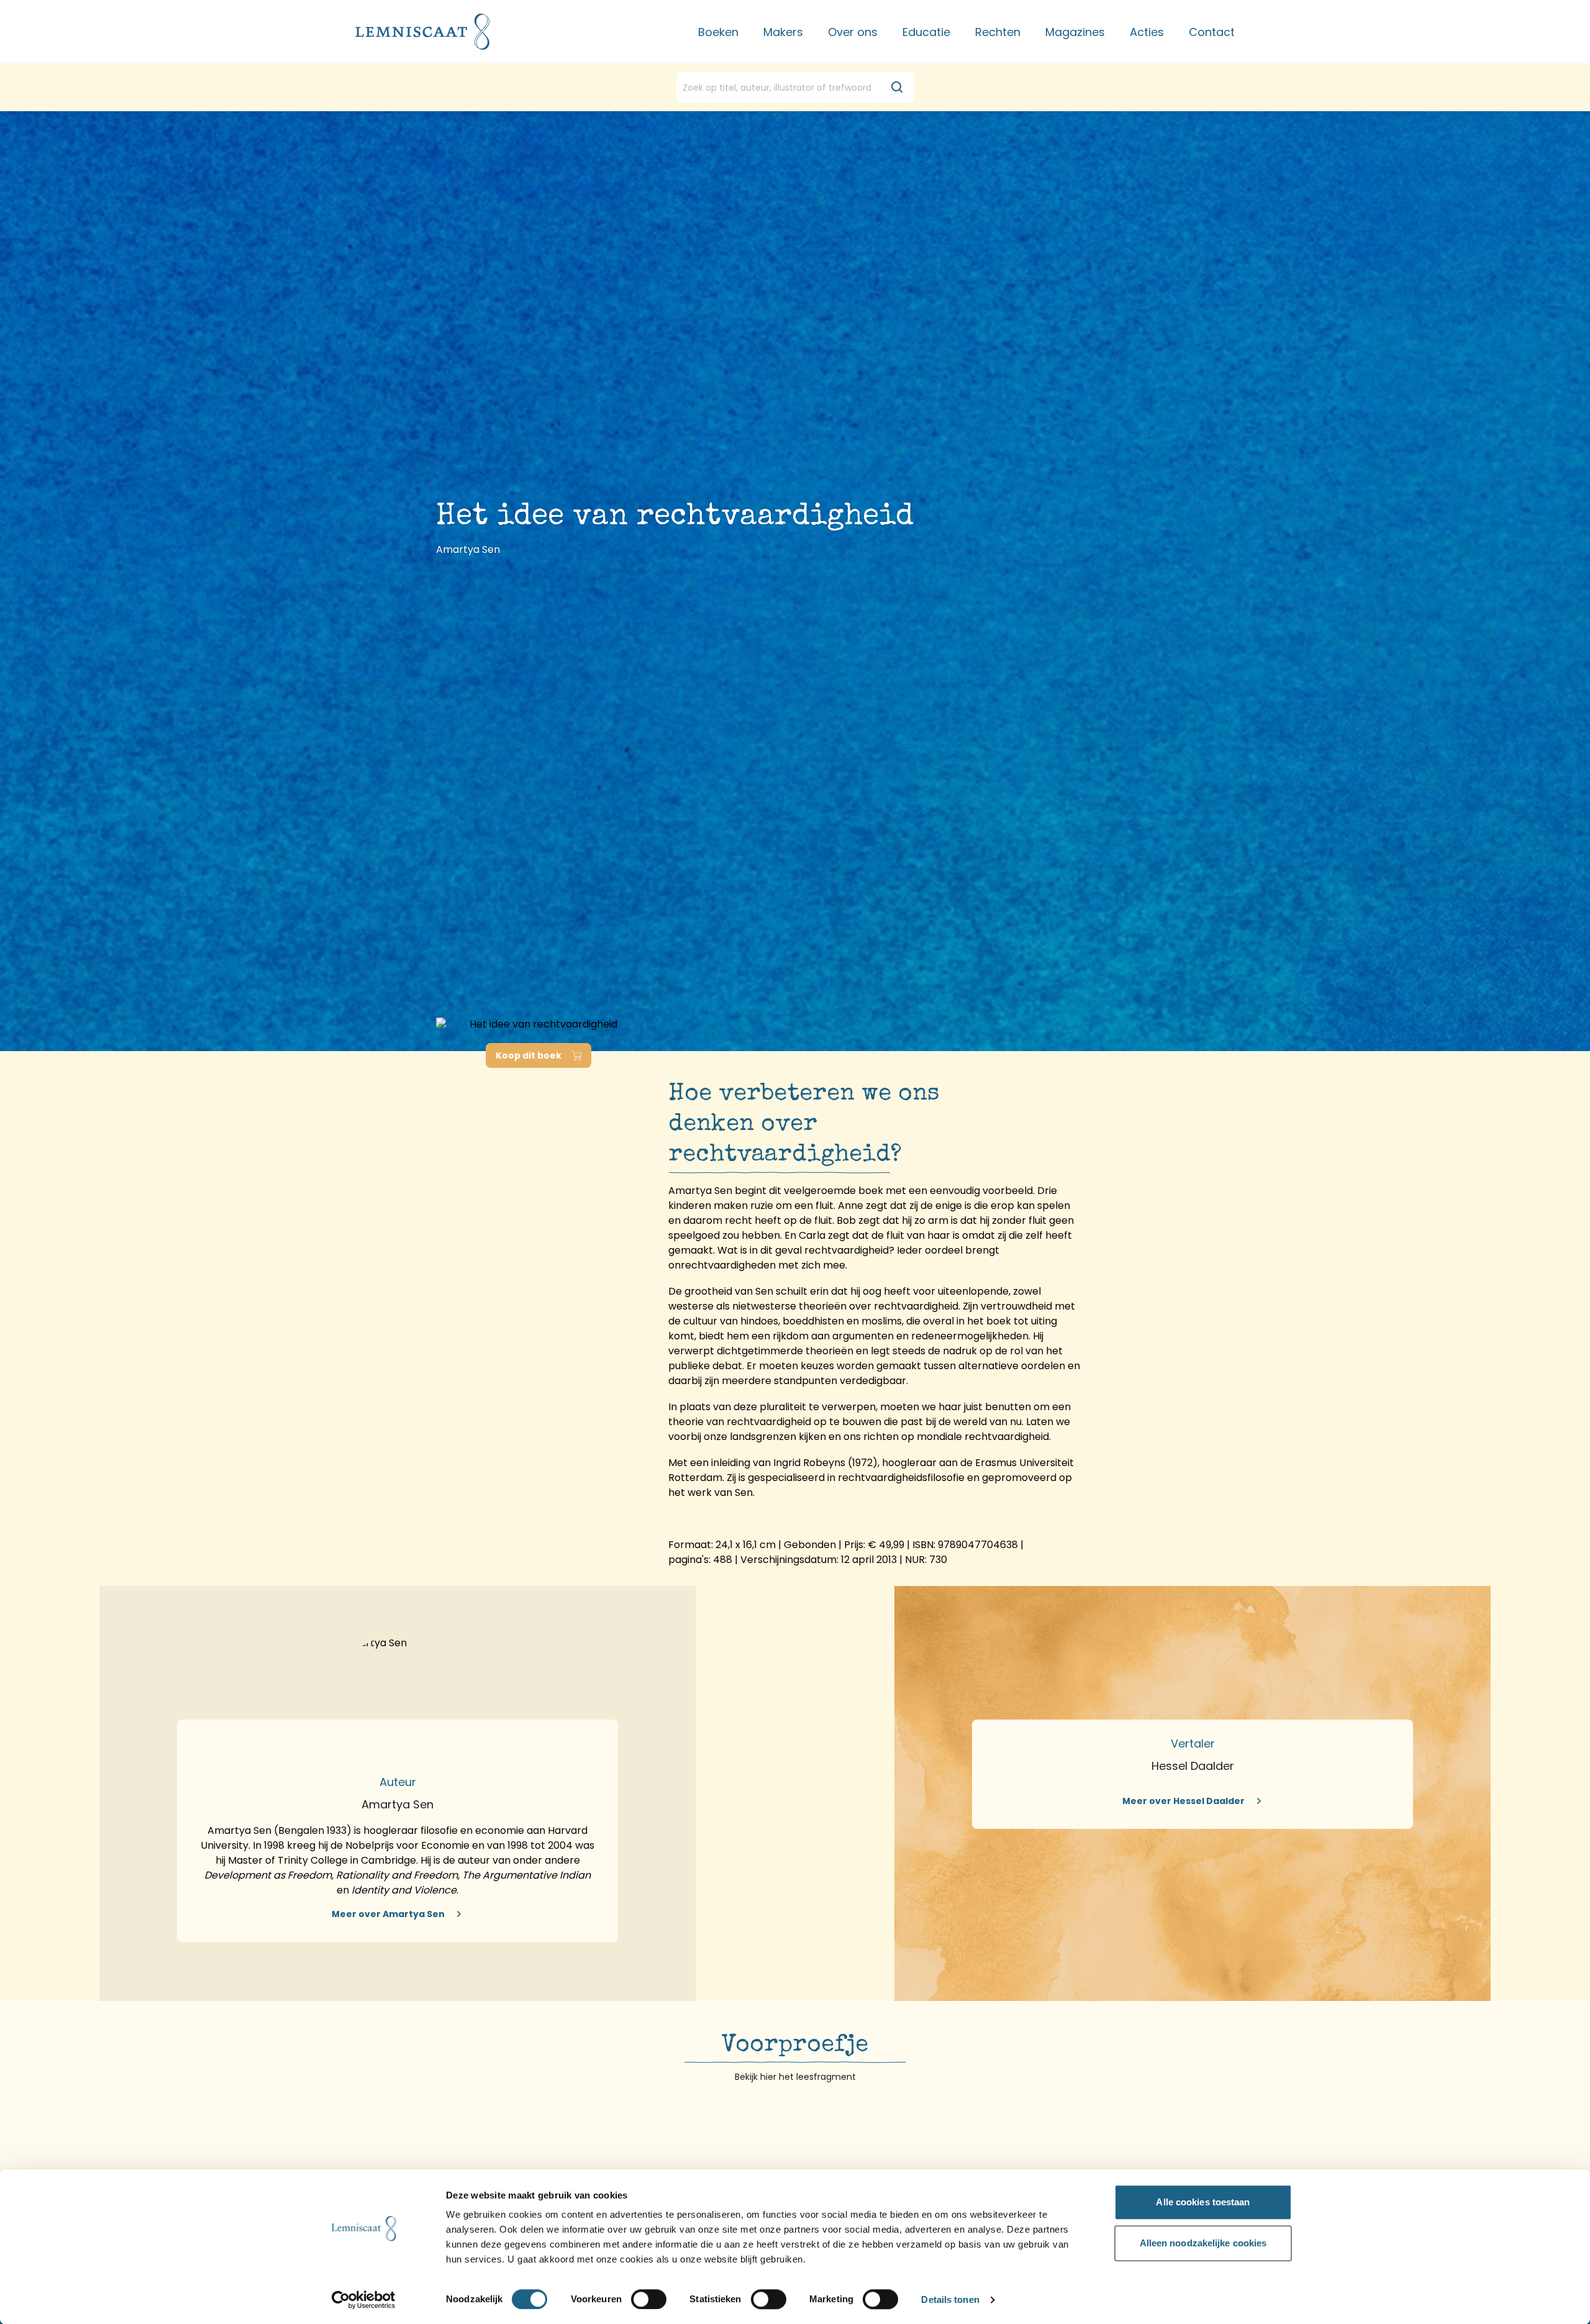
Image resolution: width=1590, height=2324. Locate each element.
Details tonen (950, 2300)
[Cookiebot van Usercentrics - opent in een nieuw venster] (364, 2300)
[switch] (649, 2299)
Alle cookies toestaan (1203, 2202)
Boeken (718, 32)
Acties (1147, 32)
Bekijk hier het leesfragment (795, 2077)
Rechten (998, 32)
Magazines (1075, 32)
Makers (783, 32)
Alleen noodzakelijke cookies (1203, 2243)
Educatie (926, 32)
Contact (1212, 32)
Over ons (853, 32)
